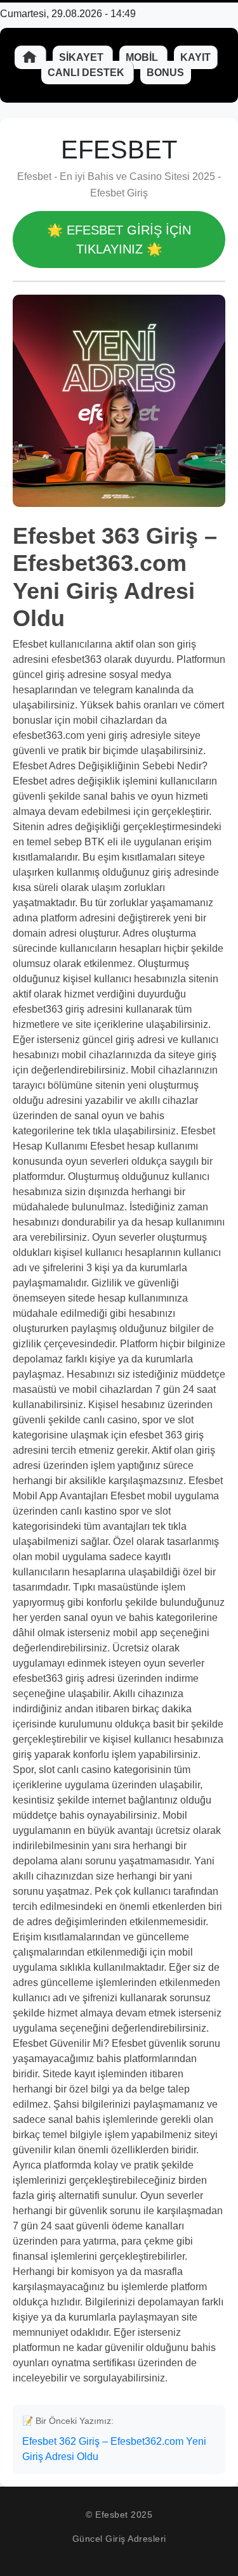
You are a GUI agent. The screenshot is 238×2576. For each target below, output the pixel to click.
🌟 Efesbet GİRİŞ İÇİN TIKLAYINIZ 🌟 (119, 240)
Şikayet (83, 57)
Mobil (143, 57)
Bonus (165, 73)
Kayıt (195, 57)
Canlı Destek (87, 73)
